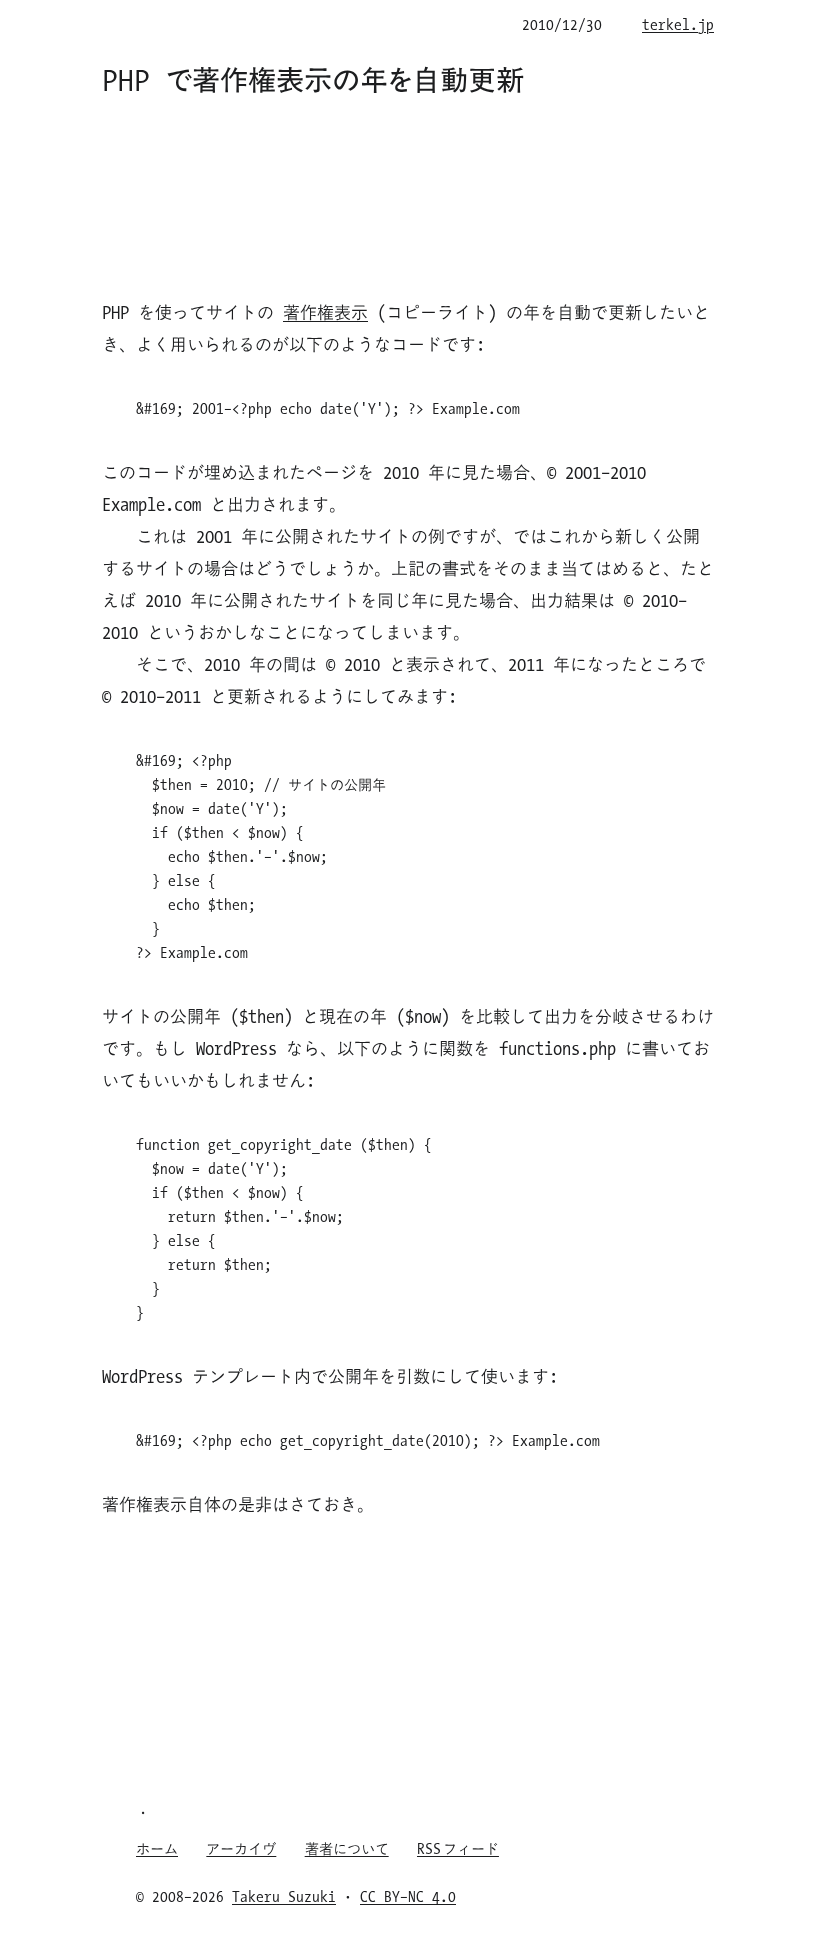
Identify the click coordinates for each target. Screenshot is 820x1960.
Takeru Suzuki (284, 1896)
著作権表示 (325, 312)
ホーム (157, 1848)
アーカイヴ (241, 1848)
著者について (347, 1848)
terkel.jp (678, 24)
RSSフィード (458, 1848)
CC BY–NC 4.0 (408, 1896)
